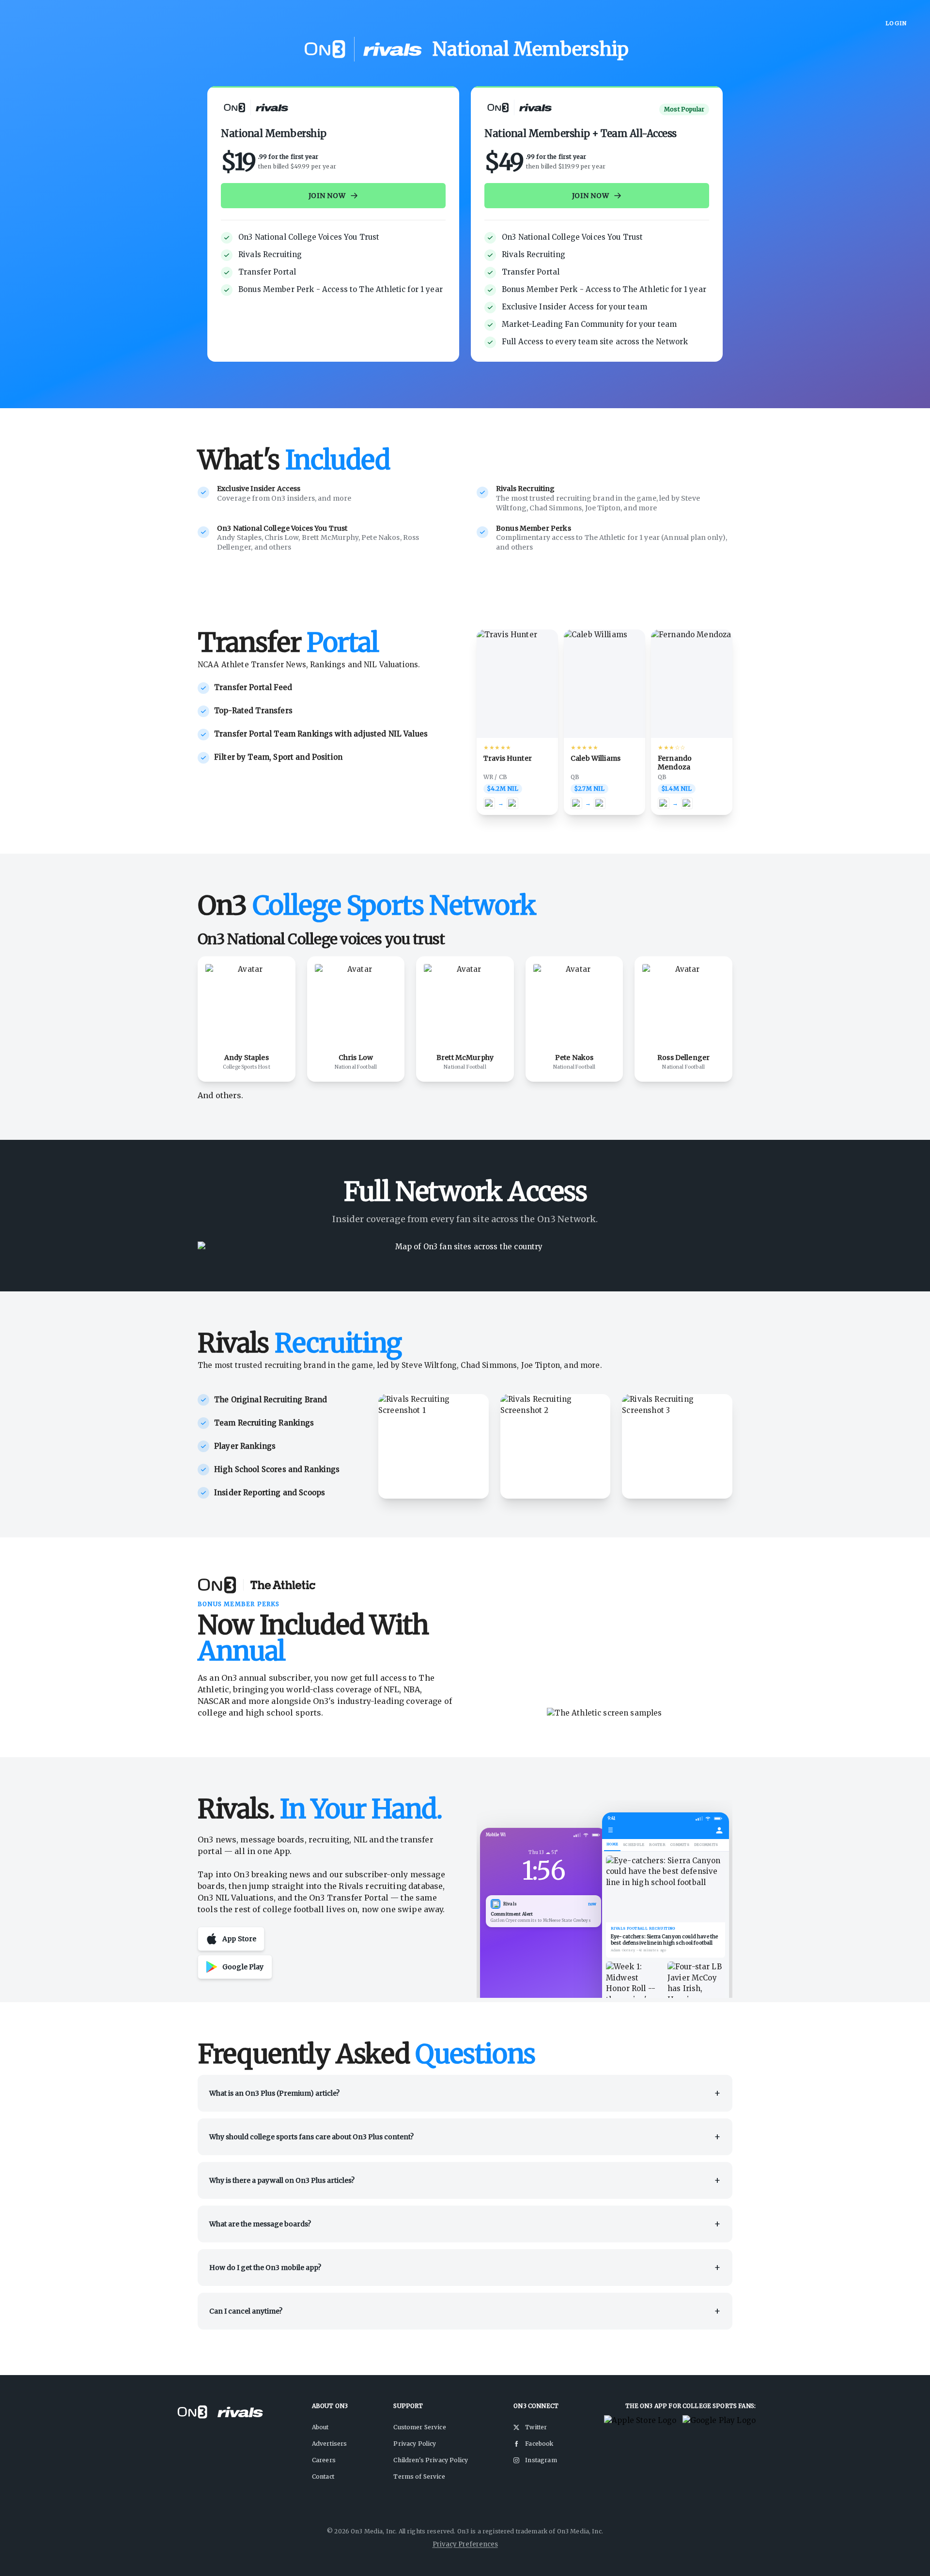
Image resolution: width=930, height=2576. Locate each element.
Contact (323, 2476)
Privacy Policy (415, 2444)
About (320, 2427)
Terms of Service (419, 2476)
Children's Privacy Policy (431, 2460)
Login (896, 23)
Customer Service (419, 2427)
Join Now (327, 196)
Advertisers (330, 2444)
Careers (324, 2460)
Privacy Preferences (465, 2544)
